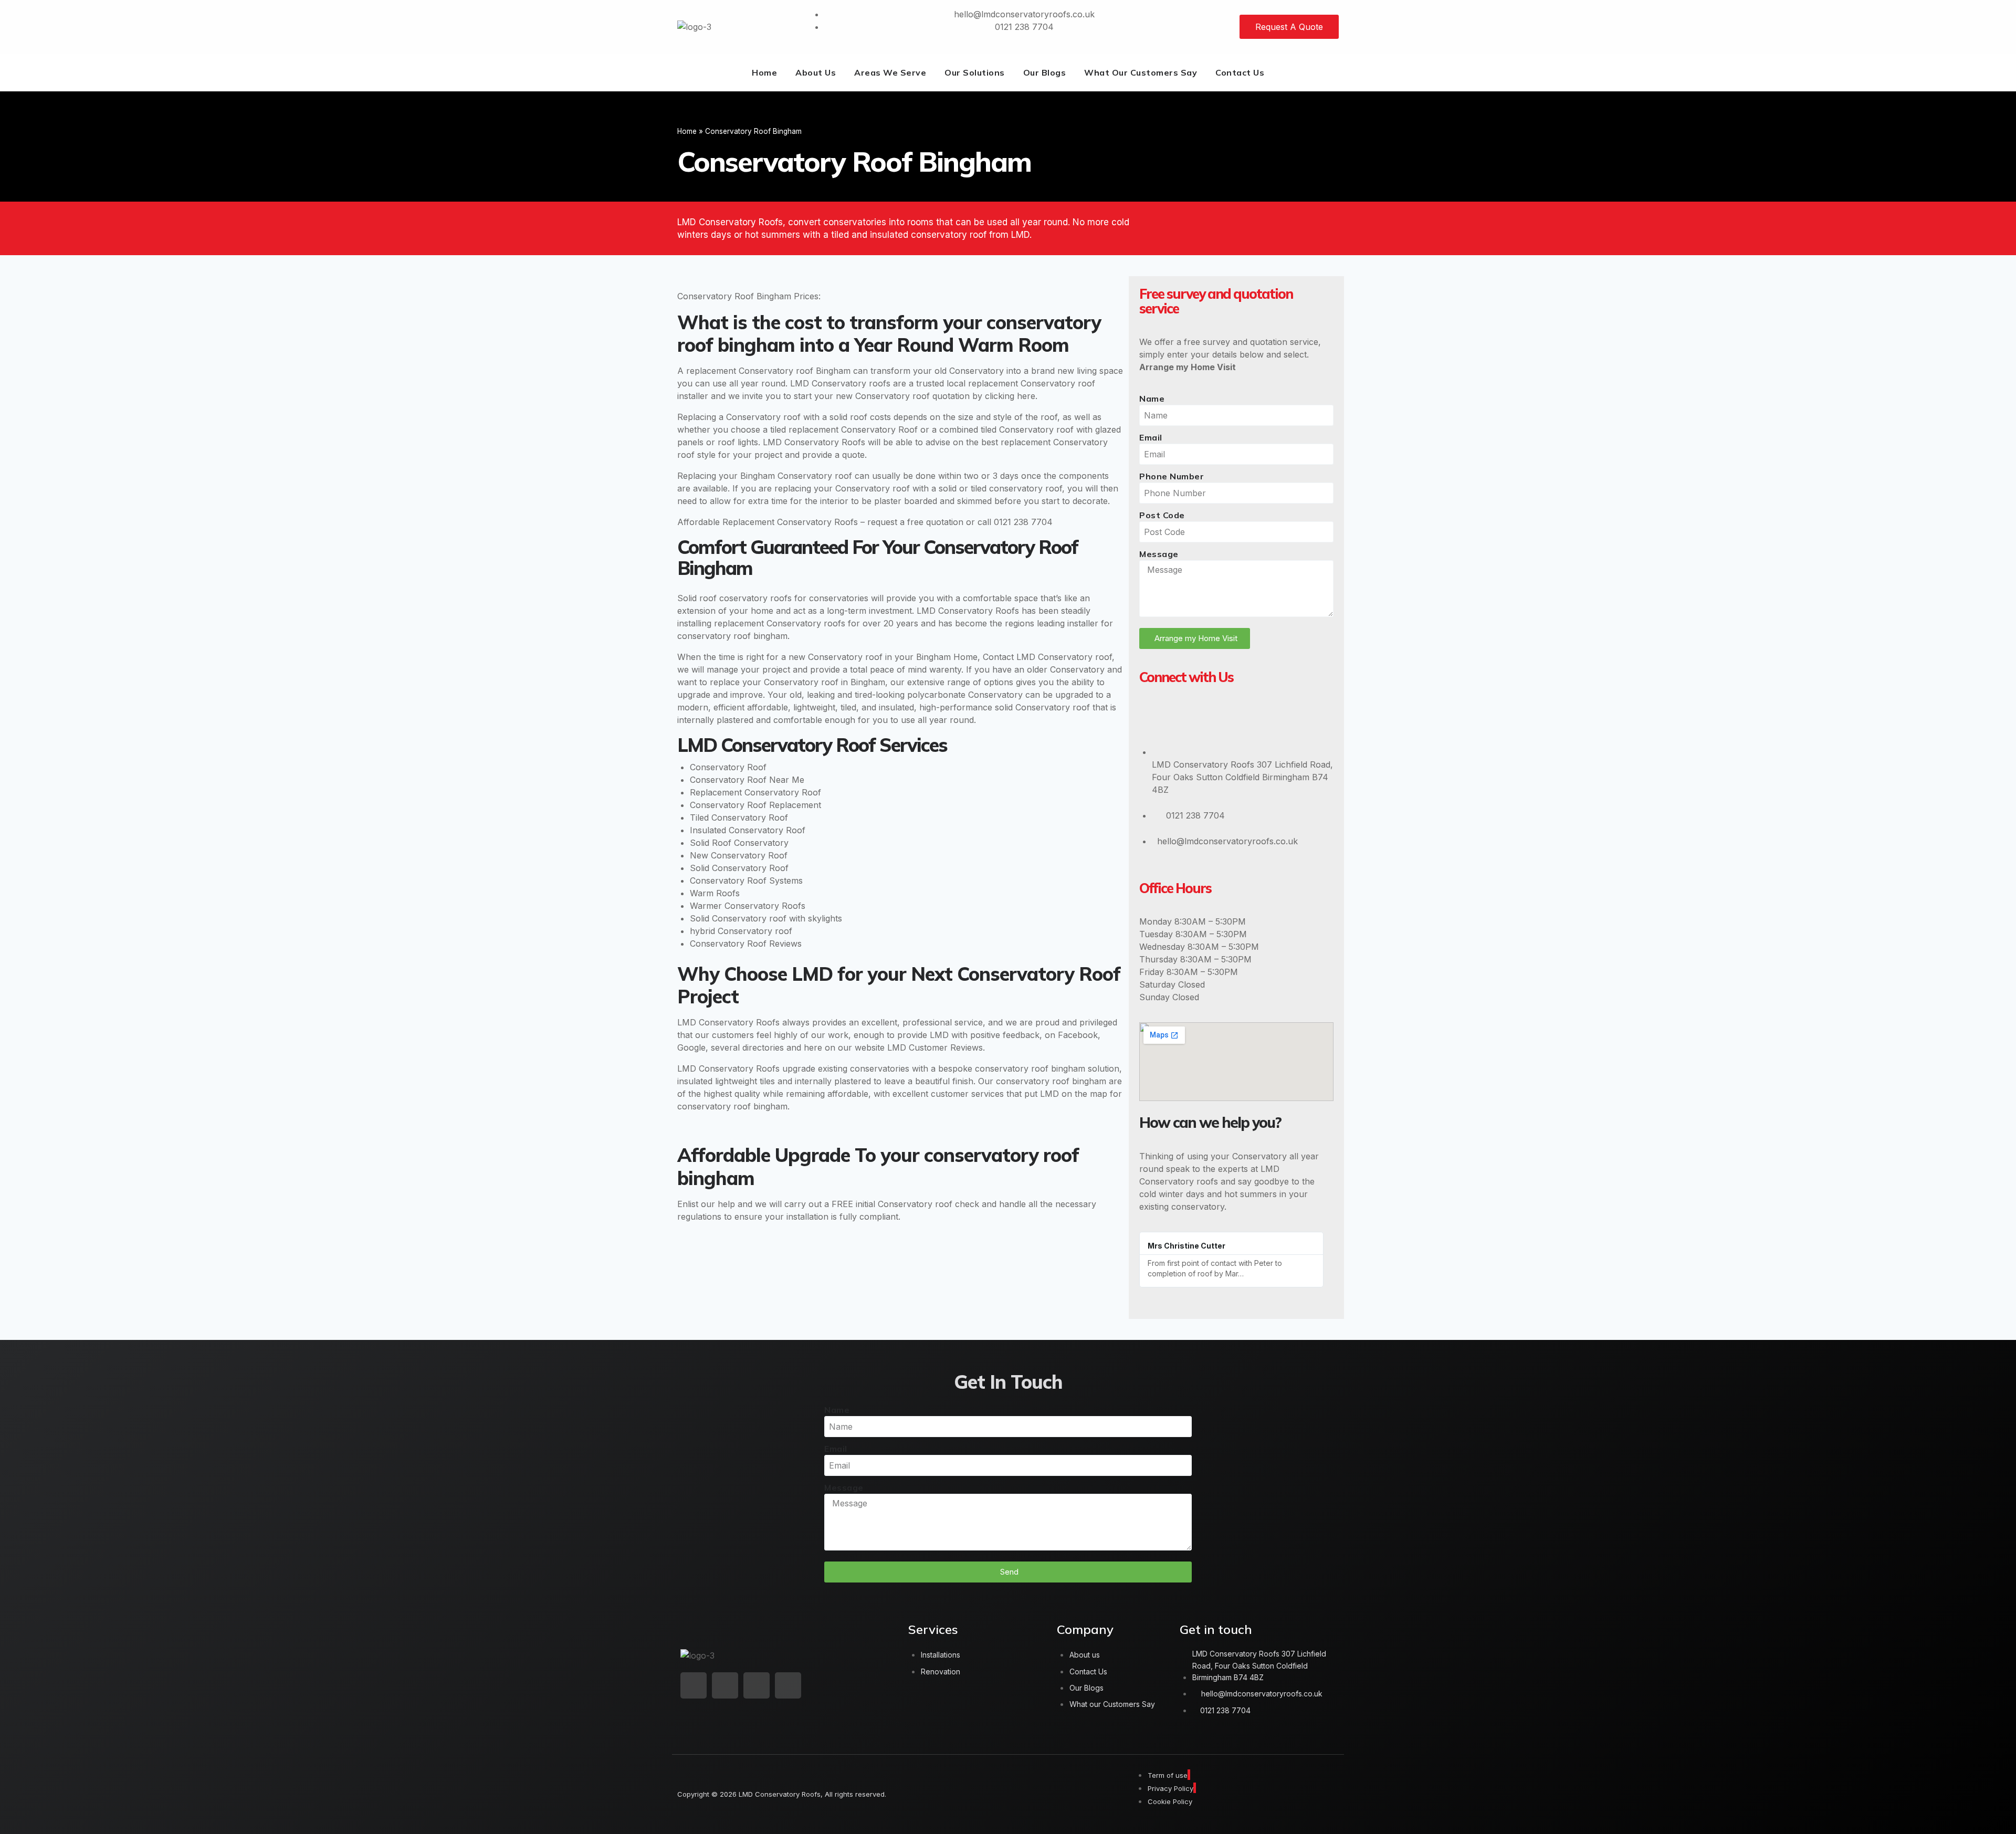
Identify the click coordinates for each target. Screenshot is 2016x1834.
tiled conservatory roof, (1018, 488)
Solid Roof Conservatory (739, 843)
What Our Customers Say (1141, 72)
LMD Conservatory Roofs (814, 442)
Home (764, 72)
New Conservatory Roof (739, 855)
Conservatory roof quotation (912, 396)
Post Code (1162, 515)
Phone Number (1172, 476)
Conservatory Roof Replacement (755, 805)
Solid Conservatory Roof (739, 868)
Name (1152, 399)
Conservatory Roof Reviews (746, 944)
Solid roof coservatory (722, 598)
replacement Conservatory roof (750, 371)
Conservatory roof (1058, 383)
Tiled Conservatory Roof (739, 818)
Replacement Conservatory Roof (755, 792)
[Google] (1152, 719)
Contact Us (1240, 72)
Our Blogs (1045, 72)
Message (1159, 554)
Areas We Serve (890, 72)
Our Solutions (975, 72)
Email (1151, 437)
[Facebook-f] (725, 1685)
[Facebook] (1185, 719)
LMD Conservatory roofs (840, 383)
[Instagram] (1217, 719)
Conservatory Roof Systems (746, 881)
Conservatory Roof (728, 767)
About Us (816, 72)
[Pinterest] (1250, 719)
